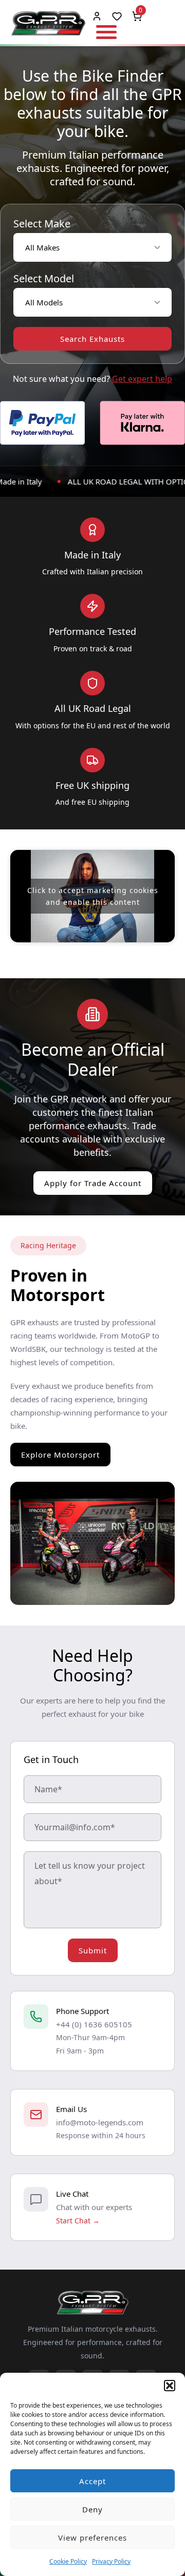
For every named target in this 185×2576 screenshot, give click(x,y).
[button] (170, 2386)
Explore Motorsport (60, 1455)
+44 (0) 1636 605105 (94, 2024)
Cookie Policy (68, 2561)
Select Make (42, 224)
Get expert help (142, 379)
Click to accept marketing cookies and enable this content (93, 896)
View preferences (92, 2538)
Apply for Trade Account (93, 1183)
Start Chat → (78, 2221)
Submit (93, 1950)
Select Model (44, 279)
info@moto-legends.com (100, 2122)
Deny (92, 2509)
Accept (92, 2481)
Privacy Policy (111, 2561)
